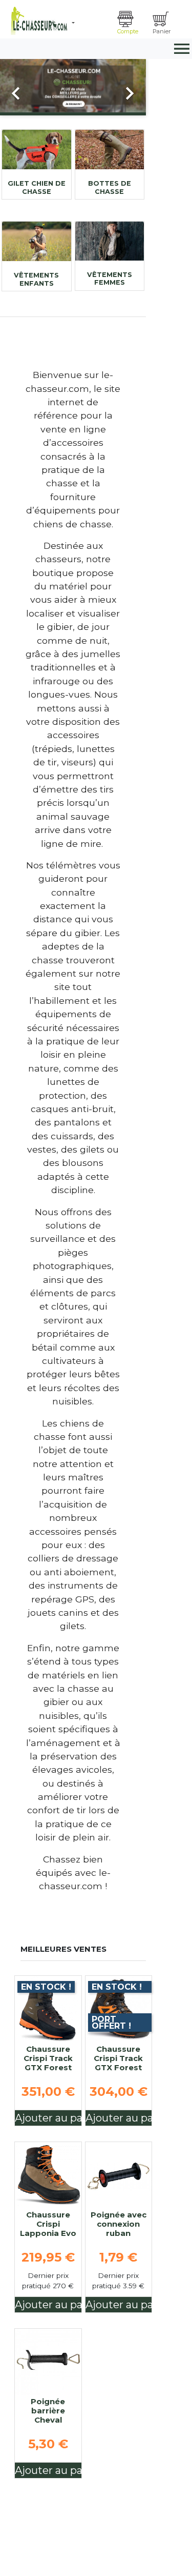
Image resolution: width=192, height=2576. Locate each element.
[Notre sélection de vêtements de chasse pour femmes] (110, 241)
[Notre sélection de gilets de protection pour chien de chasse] (37, 150)
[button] (91, 23)
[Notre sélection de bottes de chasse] (110, 150)
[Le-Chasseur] (38, 21)
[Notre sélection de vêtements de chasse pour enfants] (37, 241)
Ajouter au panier (48, 2118)
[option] (73, 85)
